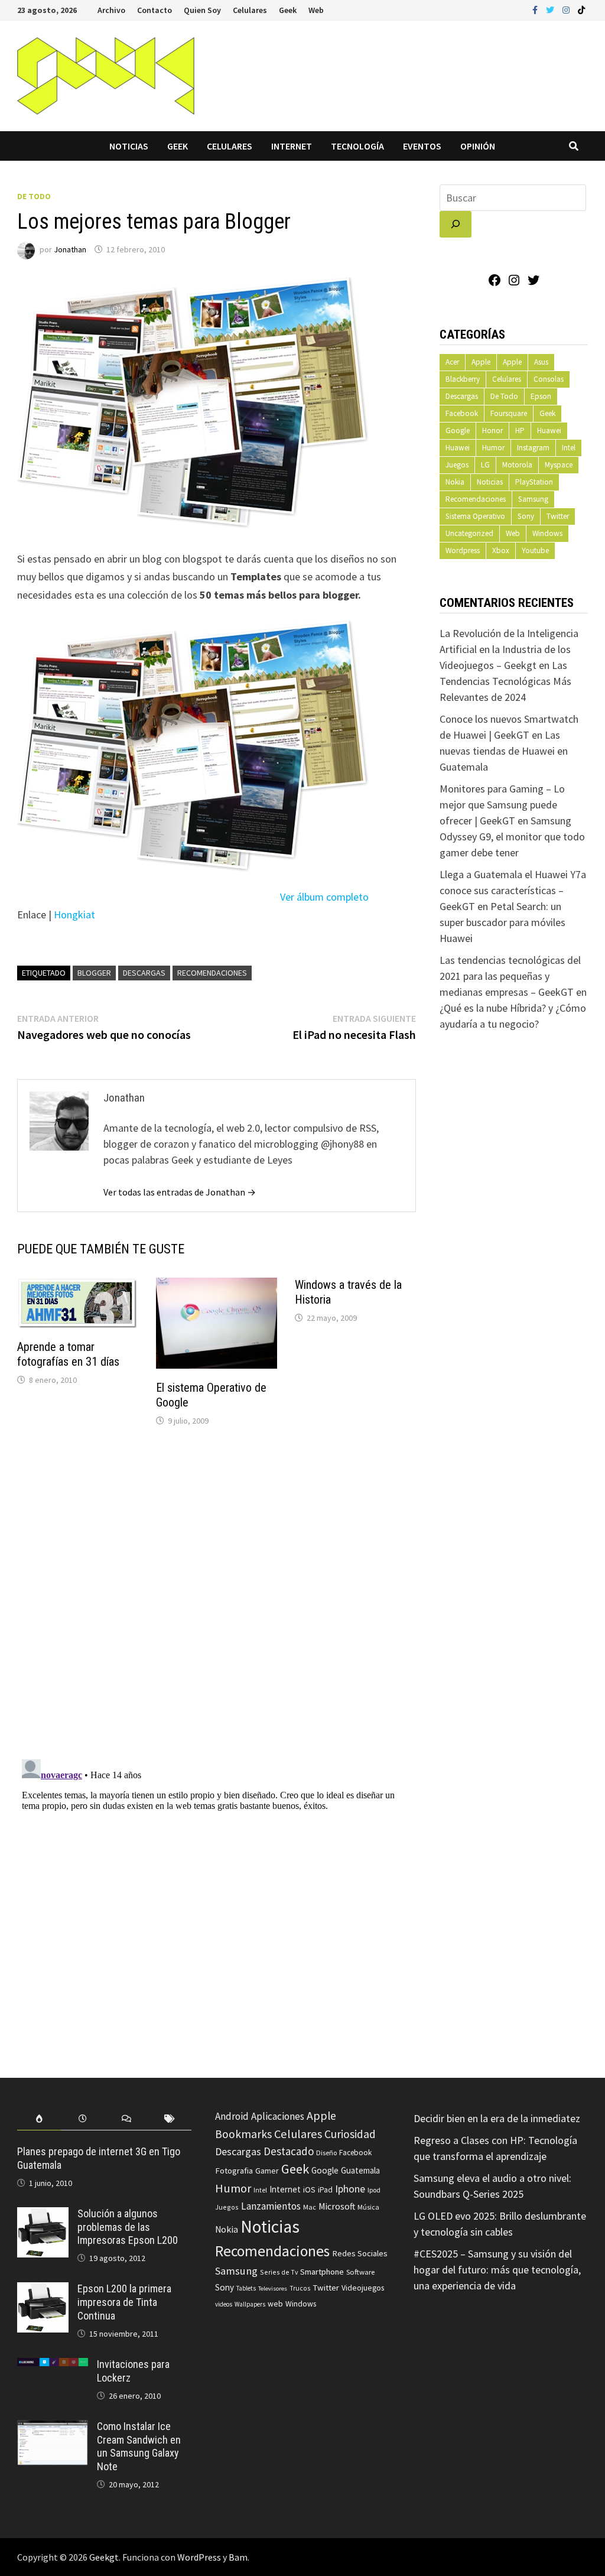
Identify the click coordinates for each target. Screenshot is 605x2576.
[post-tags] (170, 2119)
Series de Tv (279, 2272)
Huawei (549, 431)
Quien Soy (202, 10)
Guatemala (360, 2170)
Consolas (549, 379)
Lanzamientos (271, 2206)
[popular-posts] (39, 2119)
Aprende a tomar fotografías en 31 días (68, 1354)
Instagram (533, 448)
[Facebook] (536, 9)
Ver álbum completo (324, 897)
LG (485, 465)
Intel (569, 448)
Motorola (517, 465)
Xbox (501, 550)
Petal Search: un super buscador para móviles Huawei (502, 922)
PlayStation (534, 482)
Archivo (111, 10)
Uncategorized (469, 533)
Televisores (273, 2288)
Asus (541, 362)
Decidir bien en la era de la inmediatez (497, 2118)
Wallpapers (250, 2304)
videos (224, 2304)
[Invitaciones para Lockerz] (53, 2366)
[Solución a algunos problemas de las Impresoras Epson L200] (43, 2215)
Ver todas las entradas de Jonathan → (180, 1192)
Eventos (422, 146)
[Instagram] (567, 9)
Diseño (326, 2153)
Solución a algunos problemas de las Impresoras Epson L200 (128, 2227)
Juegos (457, 465)
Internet (292, 146)
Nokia (455, 482)
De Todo (34, 196)
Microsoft (337, 2206)
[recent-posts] (83, 2119)
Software (360, 2272)
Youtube (535, 550)
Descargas (144, 973)
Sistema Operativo (475, 516)
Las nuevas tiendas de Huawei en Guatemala (504, 751)
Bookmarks (243, 2134)
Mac (310, 2207)
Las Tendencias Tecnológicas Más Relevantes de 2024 (505, 681)
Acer (452, 362)
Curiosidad (350, 2134)
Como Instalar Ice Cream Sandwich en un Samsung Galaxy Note (139, 2447)
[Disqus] (217, 1596)
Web (316, 10)
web (275, 2304)
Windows (547, 533)
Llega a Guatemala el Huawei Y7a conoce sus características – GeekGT (513, 890)
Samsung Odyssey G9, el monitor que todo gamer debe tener (512, 837)
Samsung (533, 499)
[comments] (126, 2119)
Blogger (94, 973)
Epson (541, 396)
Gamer (267, 2171)
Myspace (559, 465)
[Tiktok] (581, 9)
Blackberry (463, 379)
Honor (492, 431)
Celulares (250, 10)
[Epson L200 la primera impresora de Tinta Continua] (43, 2290)
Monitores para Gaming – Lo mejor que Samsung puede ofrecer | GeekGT (502, 805)
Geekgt (104, 2557)
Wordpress (463, 550)
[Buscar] (456, 224)
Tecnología (357, 146)
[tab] (39, 2119)
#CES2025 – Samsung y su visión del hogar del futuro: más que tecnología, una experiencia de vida (497, 2270)
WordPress (199, 2557)
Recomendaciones (212, 973)
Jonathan (70, 249)
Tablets (246, 2288)
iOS (309, 2190)
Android (232, 2116)
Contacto (154, 10)
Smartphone (322, 2272)
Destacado (289, 2151)
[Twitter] (551, 9)
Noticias (129, 146)
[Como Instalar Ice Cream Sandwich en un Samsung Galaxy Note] (53, 2428)
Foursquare (509, 413)
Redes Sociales (360, 2253)
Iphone (350, 2189)
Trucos (300, 2288)
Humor (493, 448)
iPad (325, 2190)
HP (520, 431)
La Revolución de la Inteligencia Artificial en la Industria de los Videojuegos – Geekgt (509, 649)
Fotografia (234, 2170)
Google (458, 431)
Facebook (462, 413)
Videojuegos (363, 2288)
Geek (288, 10)
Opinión (478, 146)
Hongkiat (74, 915)
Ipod (374, 2190)
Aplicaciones (278, 2116)
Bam (238, 2557)
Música (368, 2207)
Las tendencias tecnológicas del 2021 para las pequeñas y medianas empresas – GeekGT (510, 976)
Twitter (558, 516)
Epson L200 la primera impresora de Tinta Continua (124, 2302)
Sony (526, 516)
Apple (481, 362)
